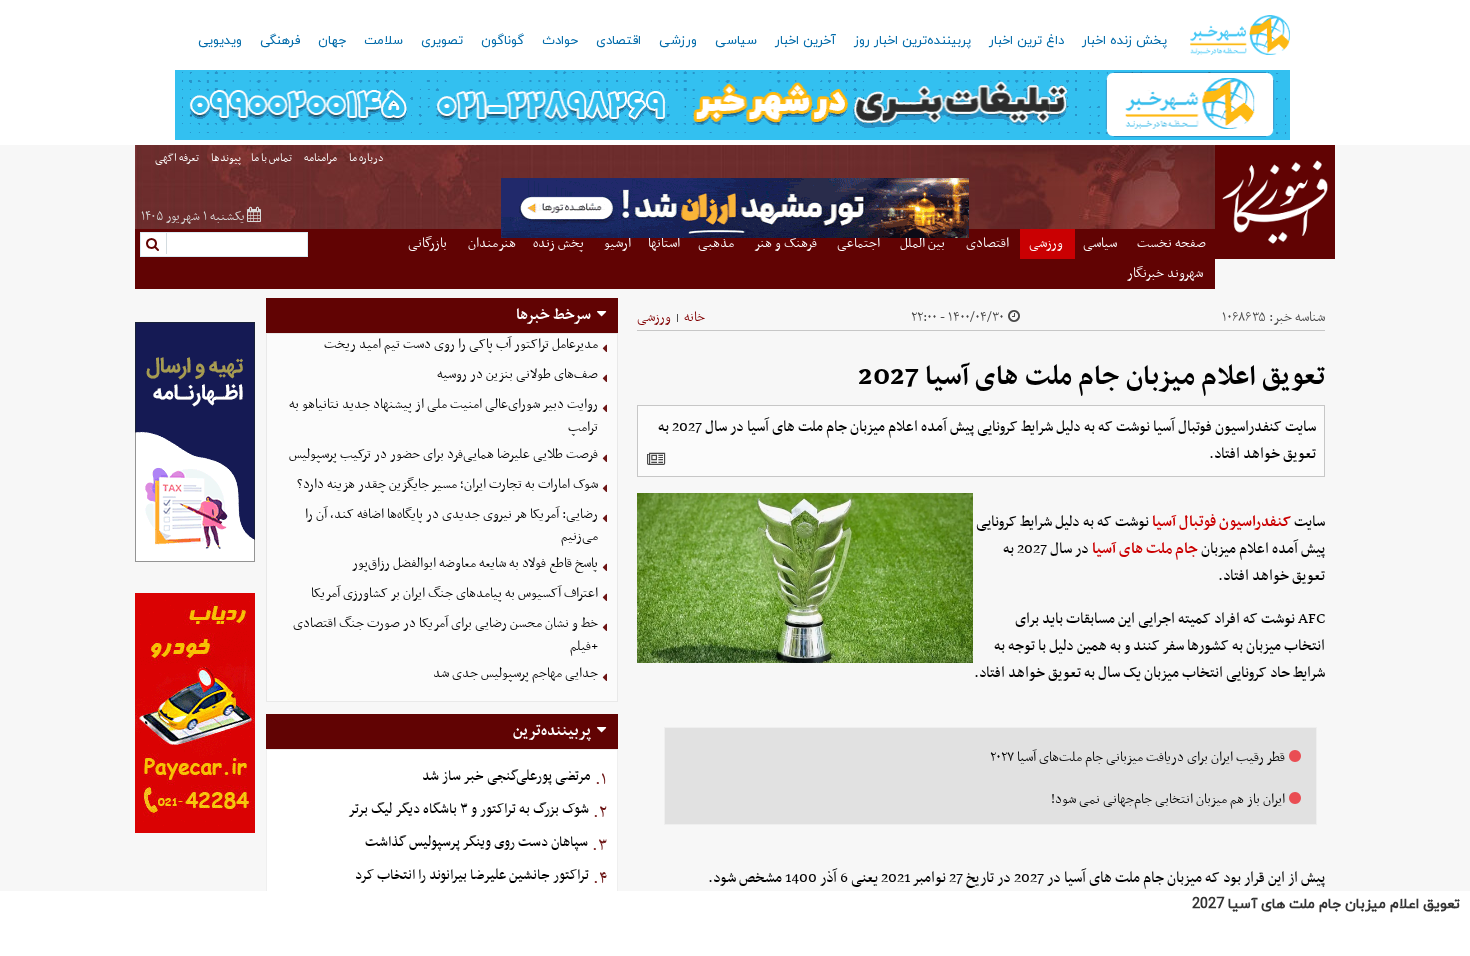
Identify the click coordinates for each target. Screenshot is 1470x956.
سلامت (383, 41)
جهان (332, 41)
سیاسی (736, 41)
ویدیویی (220, 41)
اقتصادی (618, 41)
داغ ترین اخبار (1026, 41)
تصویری (442, 41)
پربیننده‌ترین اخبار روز (912, 41)
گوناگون (502, 41)
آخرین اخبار (805, 41)
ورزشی (678, 41)
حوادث (560, 41)
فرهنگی (280, 41)
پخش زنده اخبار (1124, 41)
